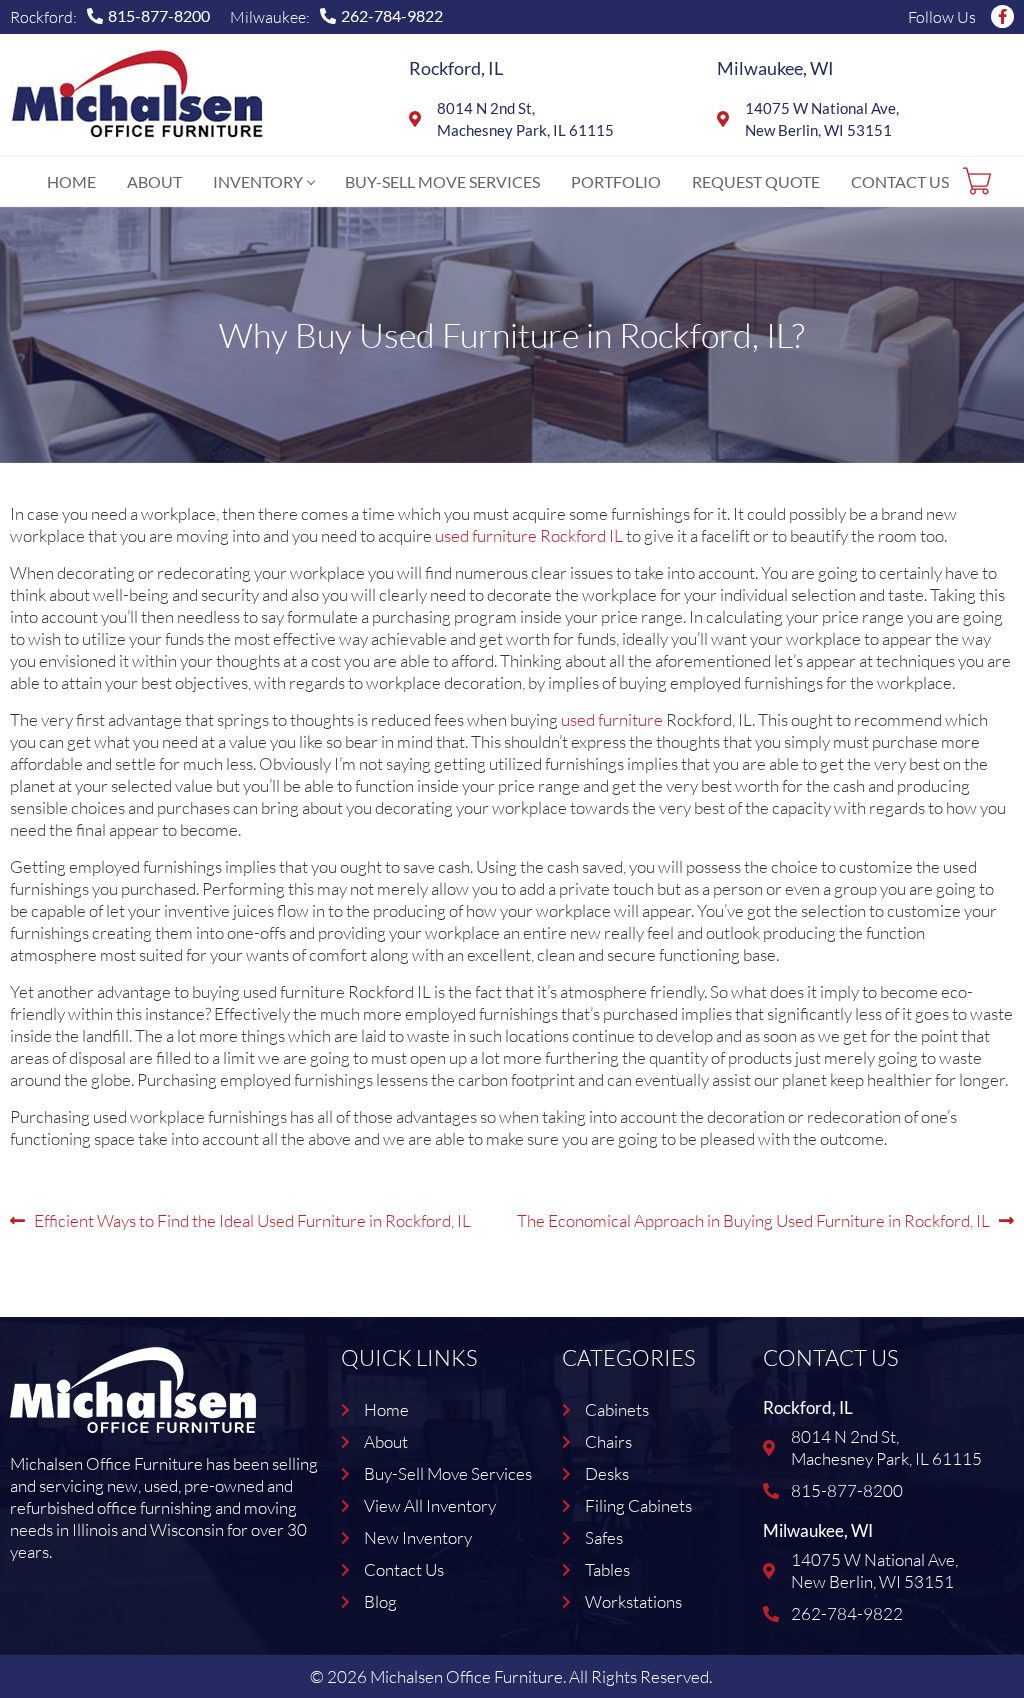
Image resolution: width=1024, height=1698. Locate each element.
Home (71, 181)
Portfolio (616, 181)
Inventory (258, 181)
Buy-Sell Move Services (442, 181)
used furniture (612, 719)
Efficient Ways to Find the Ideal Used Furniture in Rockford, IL (252, 1219)
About (154, 181)
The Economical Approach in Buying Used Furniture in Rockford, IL (753, 1219)
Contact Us (900, 181)
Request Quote (756, 181)
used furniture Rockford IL (529, 535)
